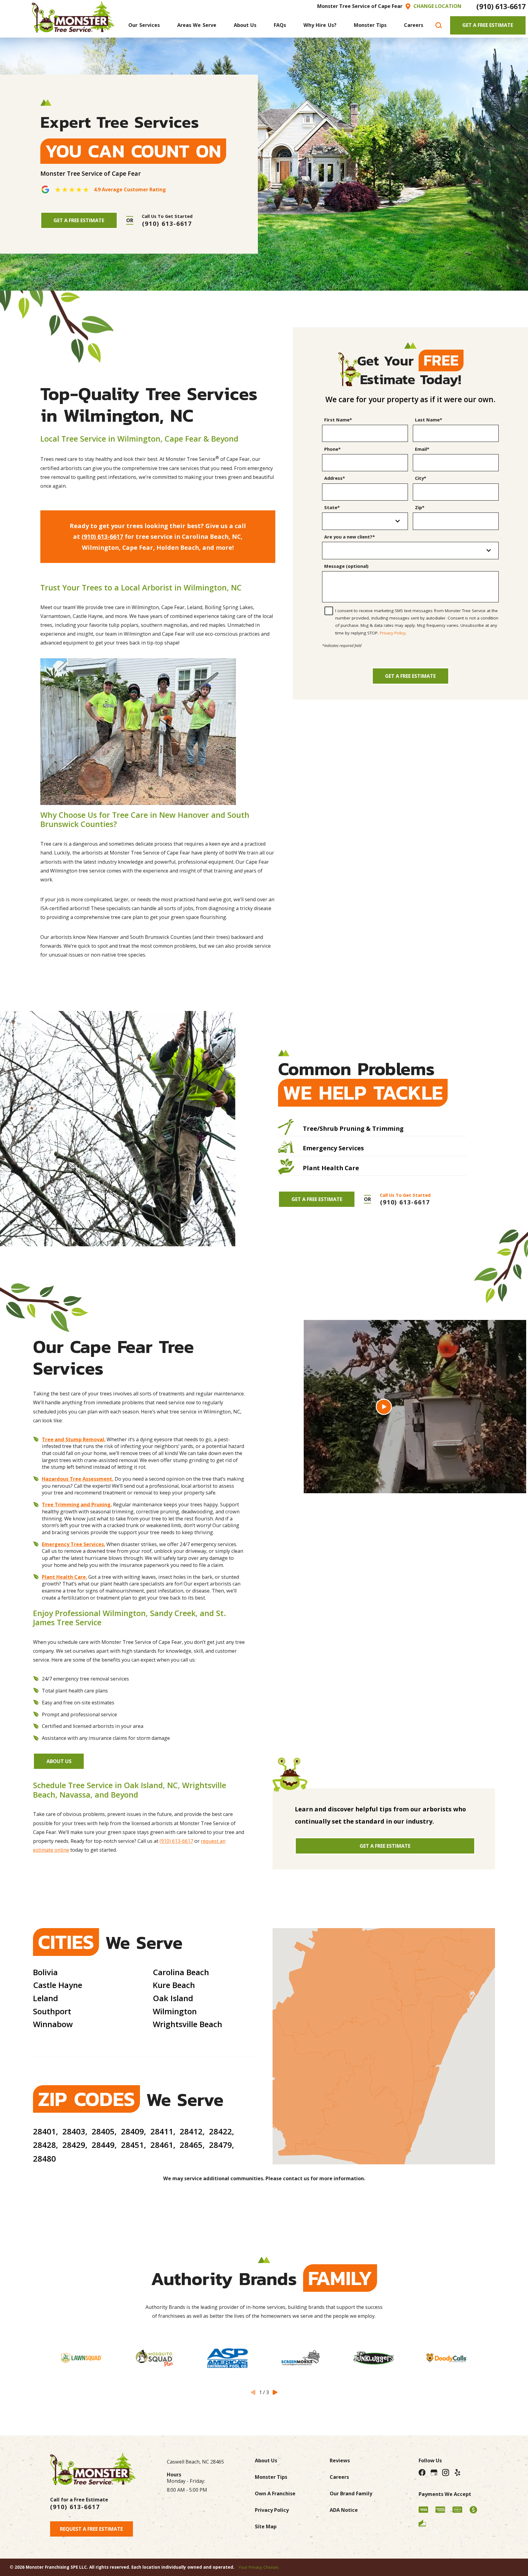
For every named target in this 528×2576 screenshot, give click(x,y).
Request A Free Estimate (91, 2529)
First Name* (338, 420)
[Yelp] (458, 2473)
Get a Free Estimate (410, 676)
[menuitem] (144, 25)
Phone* (332, 449)
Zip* (420, 508)
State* (332, 508)
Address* (335, 478)
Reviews (340, 2460)
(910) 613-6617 (501, 6)
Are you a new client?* (350, 537)
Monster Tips (271, 2477)
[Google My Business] (434, 2473)
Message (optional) (346, 566)
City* (421, 478)
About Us (59, 1761)
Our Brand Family (351, 2493)
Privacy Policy (393, 633)
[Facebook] (422, 2473)
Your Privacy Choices (259, 2567)
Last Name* (429, 420)
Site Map (266, 2526)
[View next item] (275, 2392)
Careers (339, 2477)
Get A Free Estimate (488, 25)
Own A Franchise (275, 2493)
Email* (422, 449)
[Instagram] (446, 2473)
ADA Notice (344, 2510)
